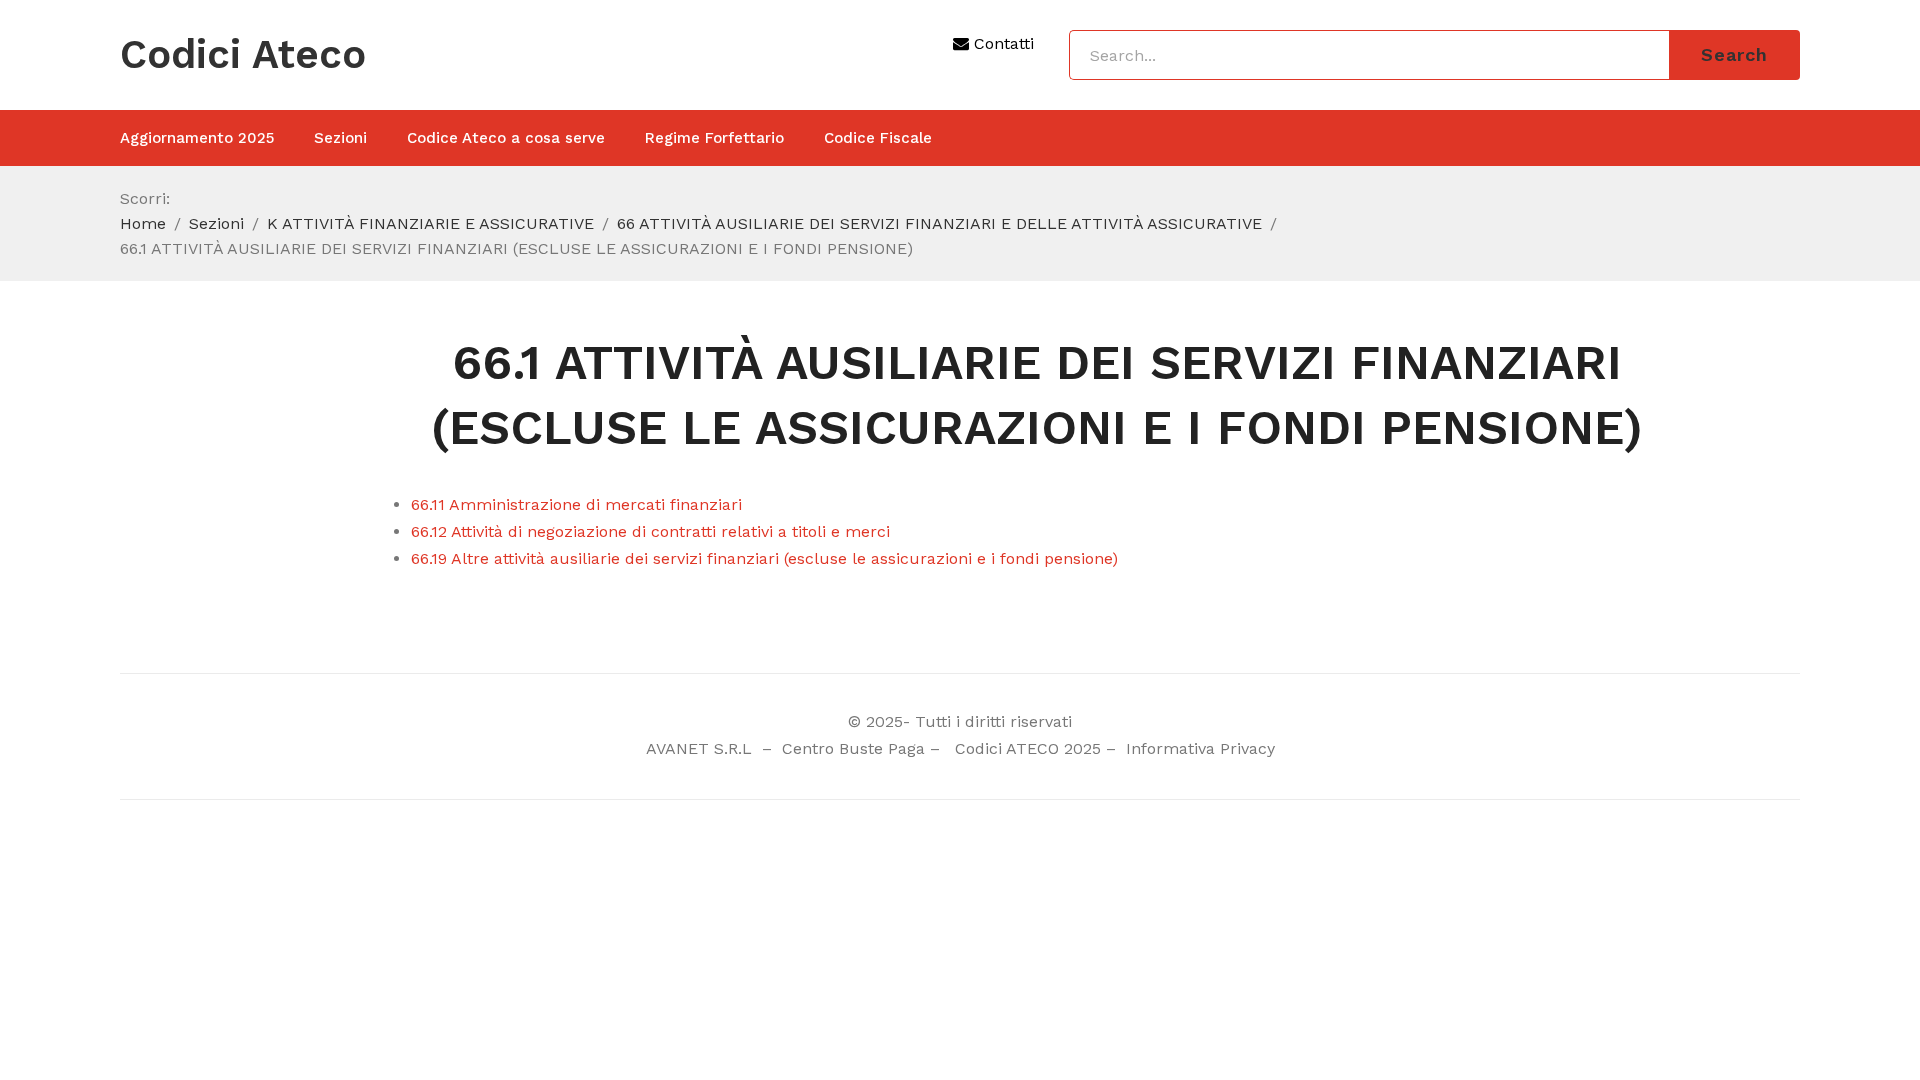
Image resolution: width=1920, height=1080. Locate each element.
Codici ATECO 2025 (1028, 748)
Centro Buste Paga (853, 748)
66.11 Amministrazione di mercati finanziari (576, 504)
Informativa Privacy (1198, 748)
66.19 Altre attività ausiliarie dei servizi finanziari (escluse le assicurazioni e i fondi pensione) (764, 558)
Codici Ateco (243, 55)
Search (1734, 54)
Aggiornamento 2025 (197, 138)
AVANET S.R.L (701, 748)
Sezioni (340, 138)
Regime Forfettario (714, 138)
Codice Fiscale (878, 138)
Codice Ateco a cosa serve (506, 138)
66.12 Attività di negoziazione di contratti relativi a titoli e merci (650, 531)
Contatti (1001, 43)
